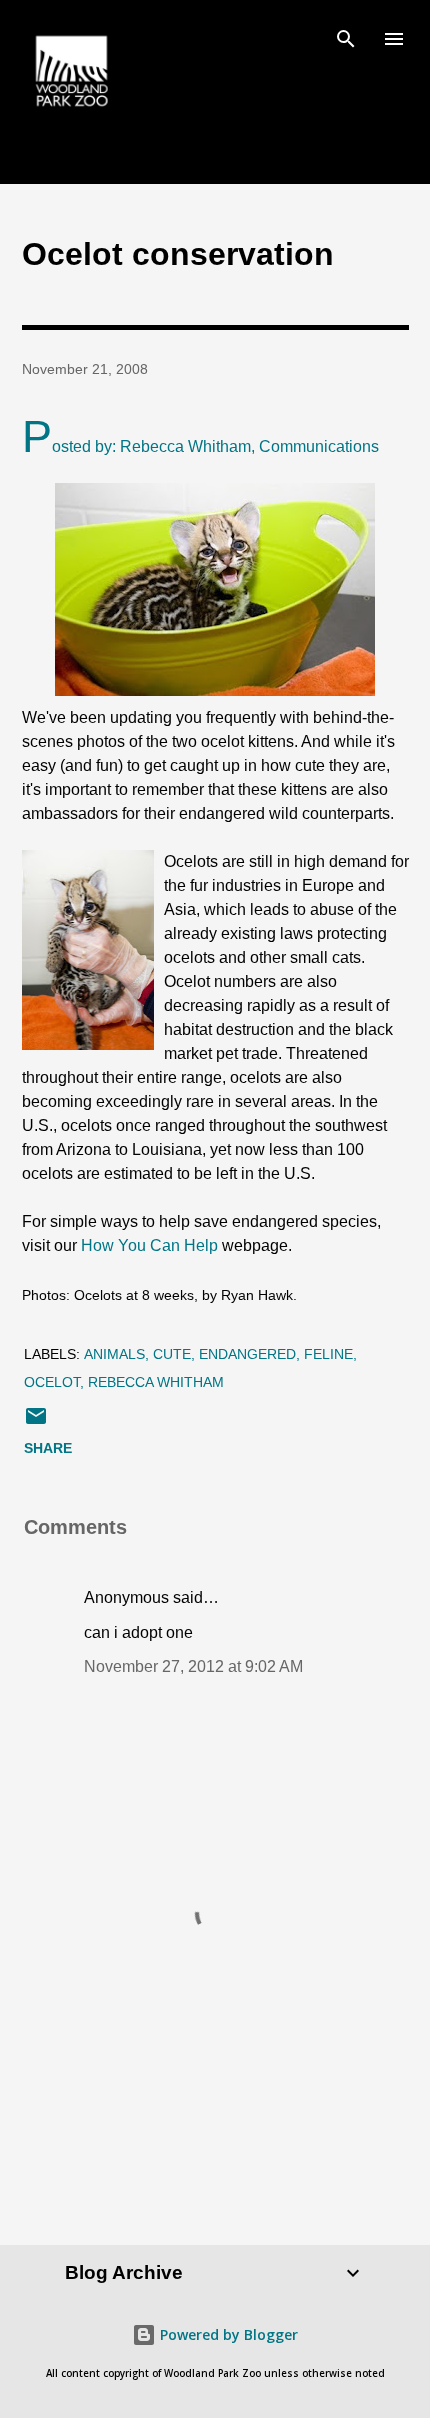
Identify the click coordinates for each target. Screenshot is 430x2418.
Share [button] (48, 1448)
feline (328, 1354)
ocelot (52, 1382)
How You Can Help (151, 1245)
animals (114, 1354)
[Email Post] (36, 1423)
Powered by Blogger (227, 2334)
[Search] (346, 36)
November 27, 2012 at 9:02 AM (193, 1666)
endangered (247, 1354)
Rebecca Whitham (156, 1382)
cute (172, 1354)
